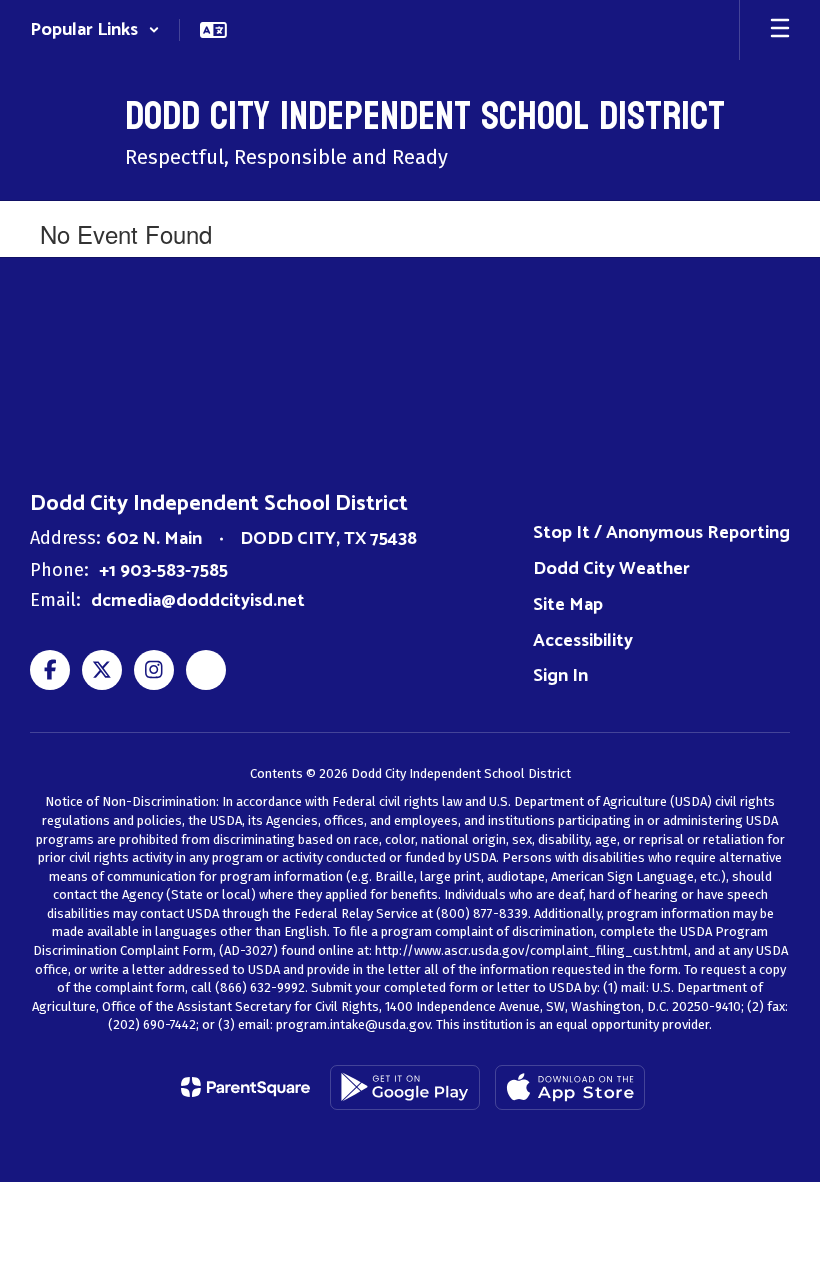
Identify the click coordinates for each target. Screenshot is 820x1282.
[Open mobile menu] (780, 30)
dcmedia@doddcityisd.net (198, 601)
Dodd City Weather (611, 569)
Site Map (568, 605)
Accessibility (583, 641)
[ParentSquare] (245, 1087)
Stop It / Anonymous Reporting (661, 533)
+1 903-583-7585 (163, 571)
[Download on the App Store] (570, 1087)
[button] (95, 30)
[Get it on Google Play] (405, 1087)
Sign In (560, 676)
